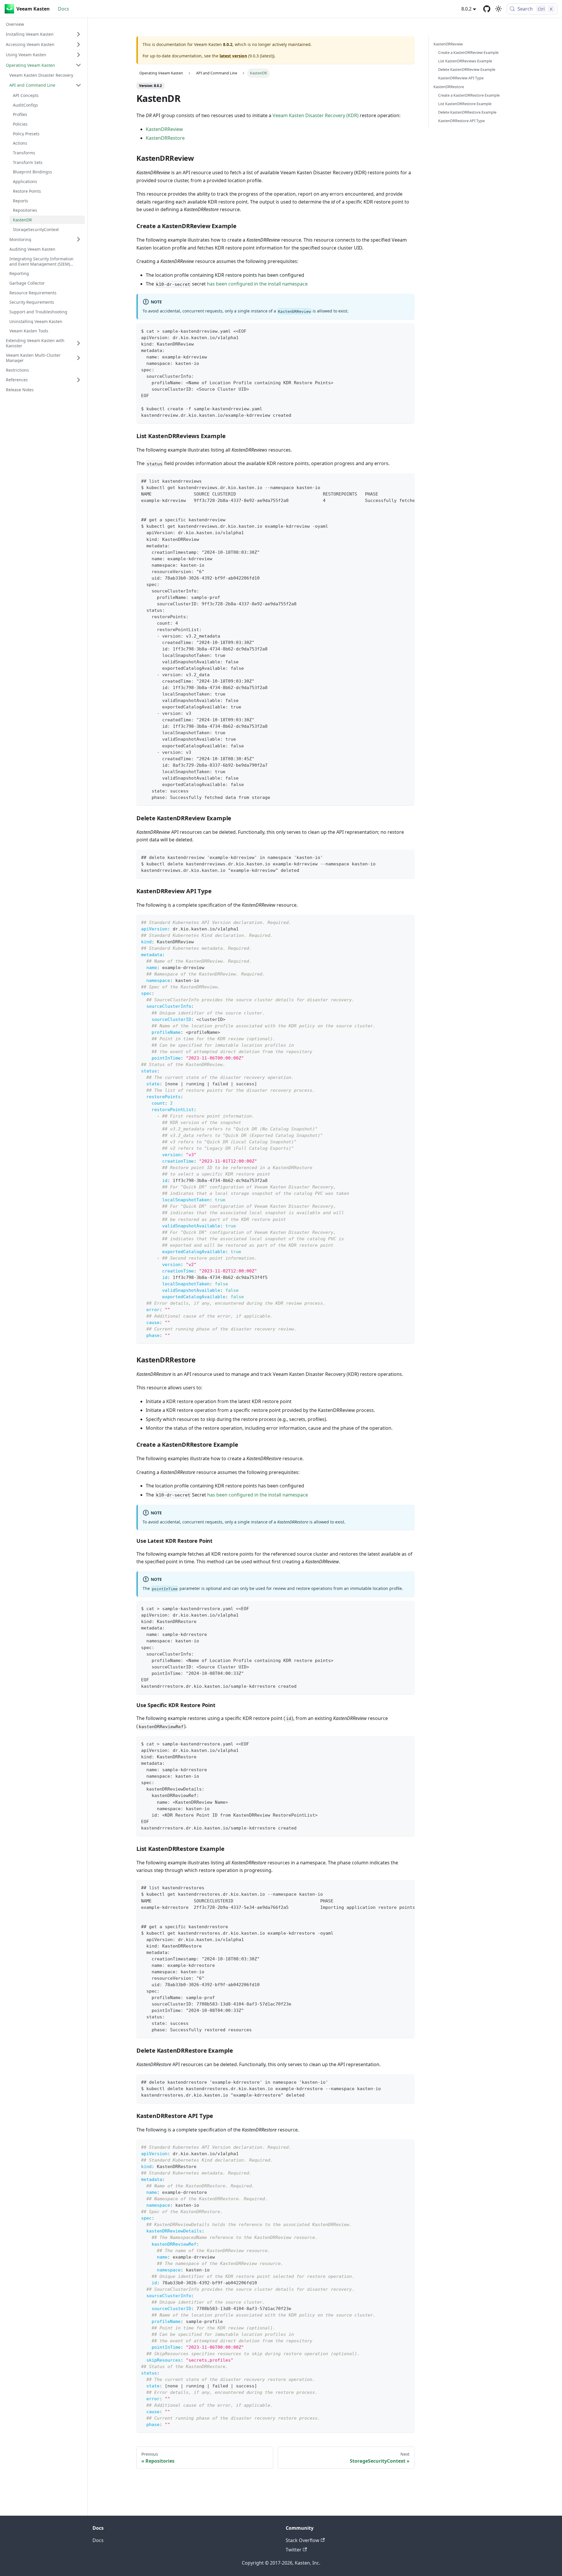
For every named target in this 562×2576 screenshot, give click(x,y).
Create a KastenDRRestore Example (469, 95)
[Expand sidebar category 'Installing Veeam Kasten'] (78, 34)
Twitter (294, 2550)
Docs (64, 9)
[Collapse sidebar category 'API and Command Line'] (78, 85)
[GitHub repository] (487, 9)
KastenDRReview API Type (461, 78)
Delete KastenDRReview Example (467, 69)
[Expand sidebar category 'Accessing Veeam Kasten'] (78, 45)
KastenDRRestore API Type (461, 121)
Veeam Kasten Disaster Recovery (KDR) (316, 115)
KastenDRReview (164, 129)
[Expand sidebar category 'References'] (78, 380)
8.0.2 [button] (466, 9)
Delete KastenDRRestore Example (467, 112)
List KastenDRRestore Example (465, 104)
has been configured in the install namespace (257, 284)
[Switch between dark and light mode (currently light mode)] (498, 9)
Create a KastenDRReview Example (468, 52)
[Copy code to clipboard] (407, 330)
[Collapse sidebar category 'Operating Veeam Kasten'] (78, 65)
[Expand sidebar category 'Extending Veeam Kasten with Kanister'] (78, 343)
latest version (233, 56)
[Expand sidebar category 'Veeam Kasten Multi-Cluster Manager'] (78, 358)
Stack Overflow (303, 2540)
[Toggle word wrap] (397, 481)
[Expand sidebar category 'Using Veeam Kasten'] (78, 55)
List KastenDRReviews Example (465, 61)
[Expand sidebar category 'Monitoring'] (78, 239)
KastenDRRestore (165, 138)
